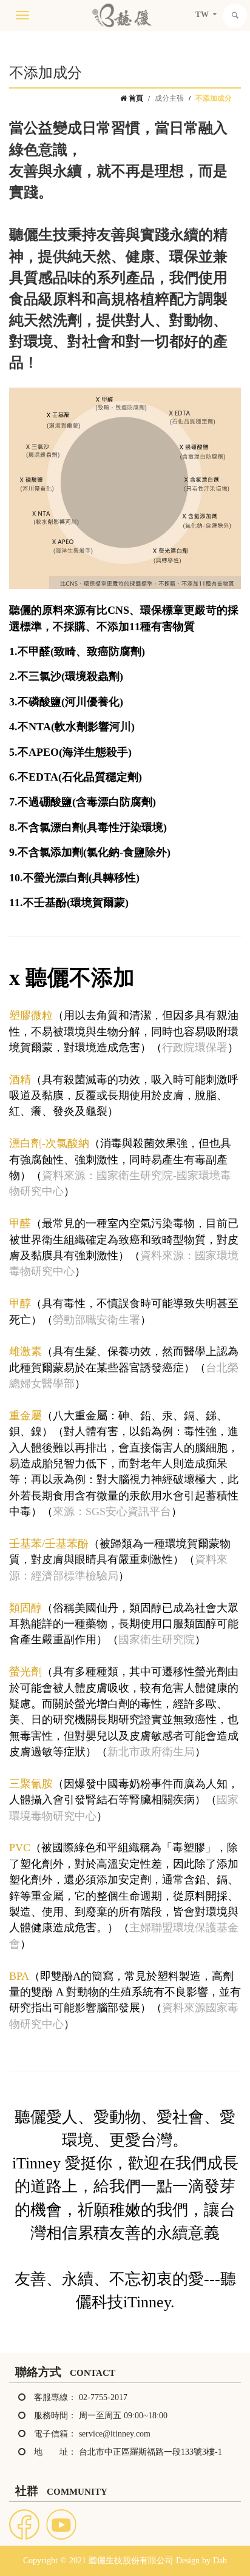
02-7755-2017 (103, 2397)
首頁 (135, 98)
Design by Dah (201, 2561)
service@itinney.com (115, 2434)
